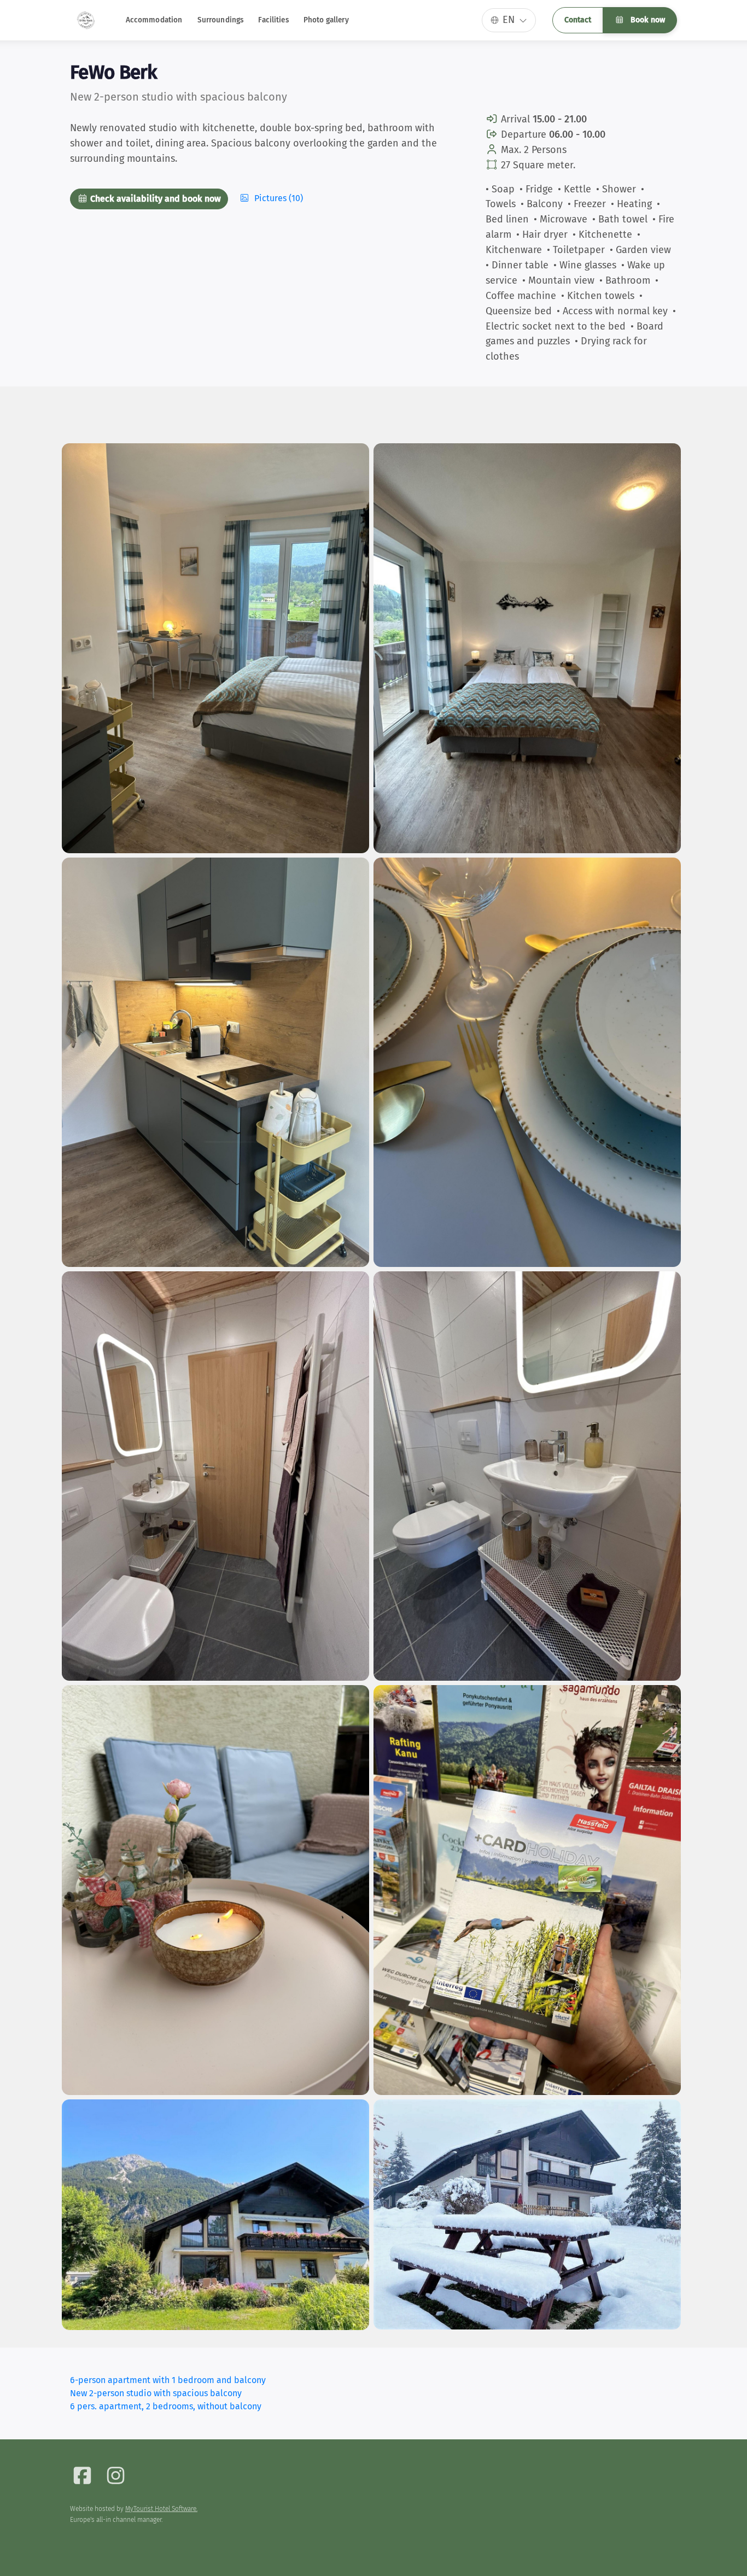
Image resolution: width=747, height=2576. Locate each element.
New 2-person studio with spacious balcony (156, 2393)
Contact (578, 20)
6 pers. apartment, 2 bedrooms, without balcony (166, 2406)
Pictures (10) (278, 198)
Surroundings (221, 20)
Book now (647, 20)
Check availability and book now (154, 199)
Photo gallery (326, 20)
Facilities (273, 20)
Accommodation (154, 20)
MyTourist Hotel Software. (161, 2509)
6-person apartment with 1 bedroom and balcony (168, 2380)
